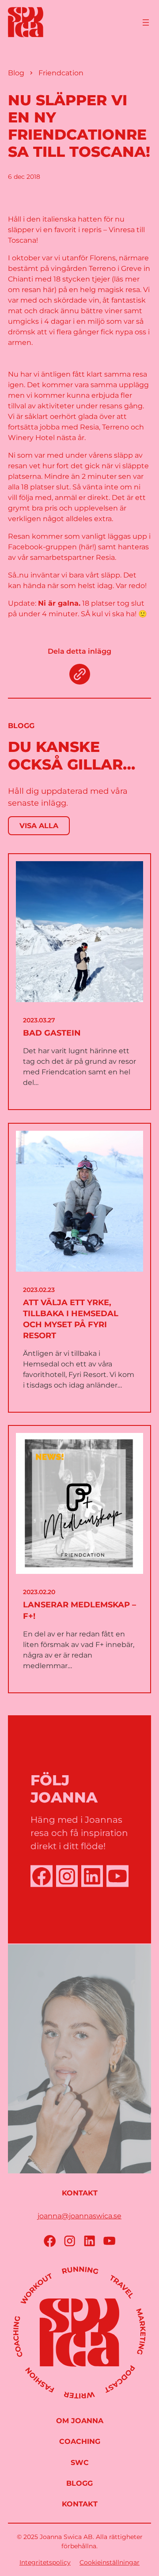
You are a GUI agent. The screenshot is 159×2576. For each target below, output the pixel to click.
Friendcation (61, 73)
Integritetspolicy (45, 2562)
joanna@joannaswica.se (79, 2216)
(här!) (87, 547)
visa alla (39, 826)
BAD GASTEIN (52, 1033)
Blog (16, 73)
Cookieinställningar (110, 2562)
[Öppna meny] (146, 22)
